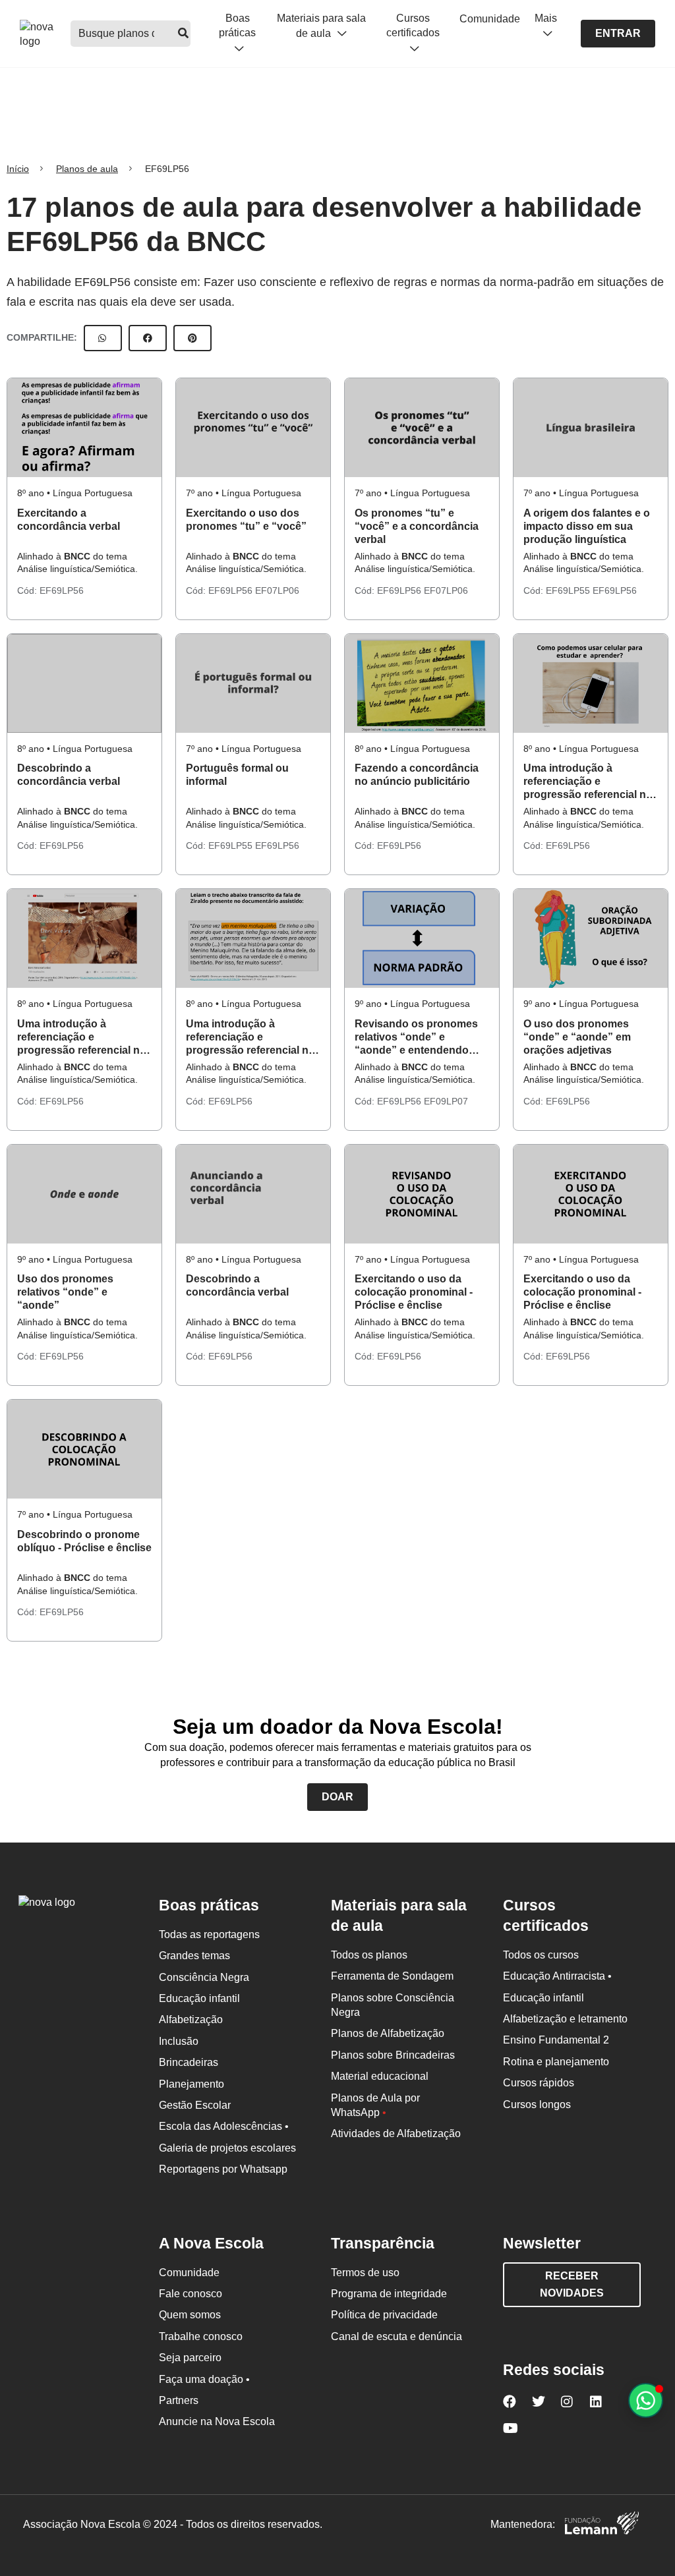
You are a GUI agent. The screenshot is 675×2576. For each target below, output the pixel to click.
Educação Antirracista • (557, 1976)
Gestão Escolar (195, 2105)
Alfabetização (191, 2019)
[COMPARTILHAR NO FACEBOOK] (148, 338)
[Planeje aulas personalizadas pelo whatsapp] (646, 2400)
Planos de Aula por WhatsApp (375, 2105)
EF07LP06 (277, 590)
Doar (337, 1797)
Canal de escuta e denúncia (396, 2336)
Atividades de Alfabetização (396, 2133)
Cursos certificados (413, 25)
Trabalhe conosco (201, 2336)
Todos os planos (369, 1955)
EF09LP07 (446, 1101)
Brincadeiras (189, 2062)
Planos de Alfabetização (388, 2033)
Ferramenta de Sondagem (392, 1976)
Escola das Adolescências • (224, 2126)
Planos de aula (87, 169)
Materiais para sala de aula (321, 26)
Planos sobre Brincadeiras (393, 2055)
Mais (546, 18)
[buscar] (183, 34)
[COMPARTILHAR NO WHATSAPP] (103, 338)
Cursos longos (537, 2104)
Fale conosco (191, 2294)
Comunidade (490, 19)
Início (18, 169)
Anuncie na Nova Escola (217, 2421)
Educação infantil (199, 1998)
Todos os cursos (541, 1955)
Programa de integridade (389, 2294)
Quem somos (190, 2315)
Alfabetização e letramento (565, 2019)
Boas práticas (237, 25)
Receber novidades (572, 2284)
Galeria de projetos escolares (227, 2148)
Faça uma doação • (204, 2379)
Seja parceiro (190, 2358)
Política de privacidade (384, 2315)
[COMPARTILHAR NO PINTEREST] (192, 338)
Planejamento (191, 2084)
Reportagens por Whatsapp (223, 2169)
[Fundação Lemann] (602, 2525)
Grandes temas (194, 1956)
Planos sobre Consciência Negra (393, 2005)
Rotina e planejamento (556, 2062)
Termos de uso (365, 2273)
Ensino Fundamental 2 (556, 2040)
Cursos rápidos (539, 2083)
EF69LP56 (62, 590)
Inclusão (179, 2041)
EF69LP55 (569, 590)
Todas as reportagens (209, 1934)
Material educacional (380, 2076)
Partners (179, 2400)
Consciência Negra (204, 1977)
